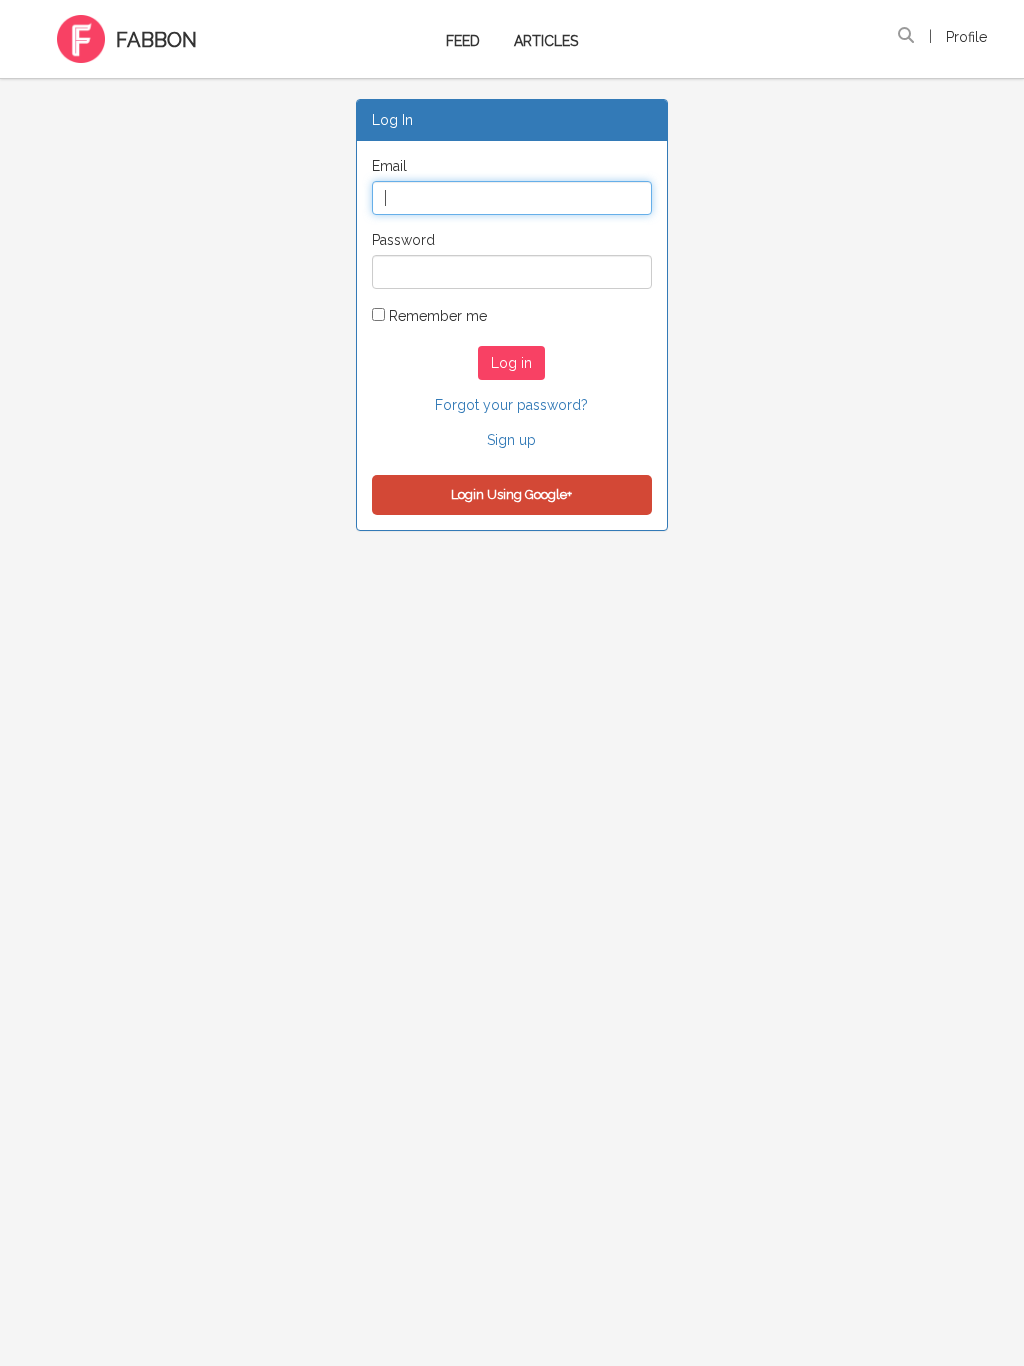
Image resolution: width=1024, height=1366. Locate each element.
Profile (966, 37)
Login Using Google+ (511, 494)
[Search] (906, 36)
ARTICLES (546, 41)
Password (403, 240)
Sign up (511, 440)
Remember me (438, 316)
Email (389, 166)
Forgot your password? (511, 405)
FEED (463, 41)
